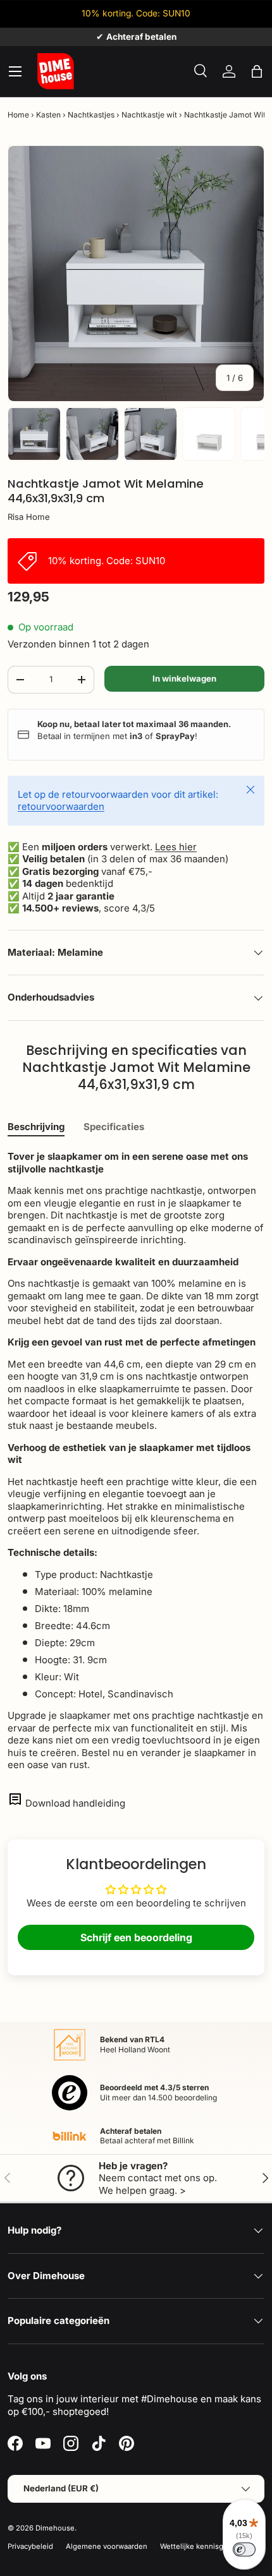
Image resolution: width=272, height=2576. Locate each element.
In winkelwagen (184, 678)
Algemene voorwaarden (107, 2546)
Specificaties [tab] (114, 1127)
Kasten (48, 115)
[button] (257, 71)
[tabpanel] (136, 1461)
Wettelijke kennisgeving (201, 2546)
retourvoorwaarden (61, 806)
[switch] (244, 2549)
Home (18, 115)
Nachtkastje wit (149, 115)
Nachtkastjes (91, 115)
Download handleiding (75, 1803)
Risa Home (29, 517)
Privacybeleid (30, 2546)
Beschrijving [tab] (36, 1127)
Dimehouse (55, 2528)
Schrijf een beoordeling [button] (136, 1937)
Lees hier (176, 847)
